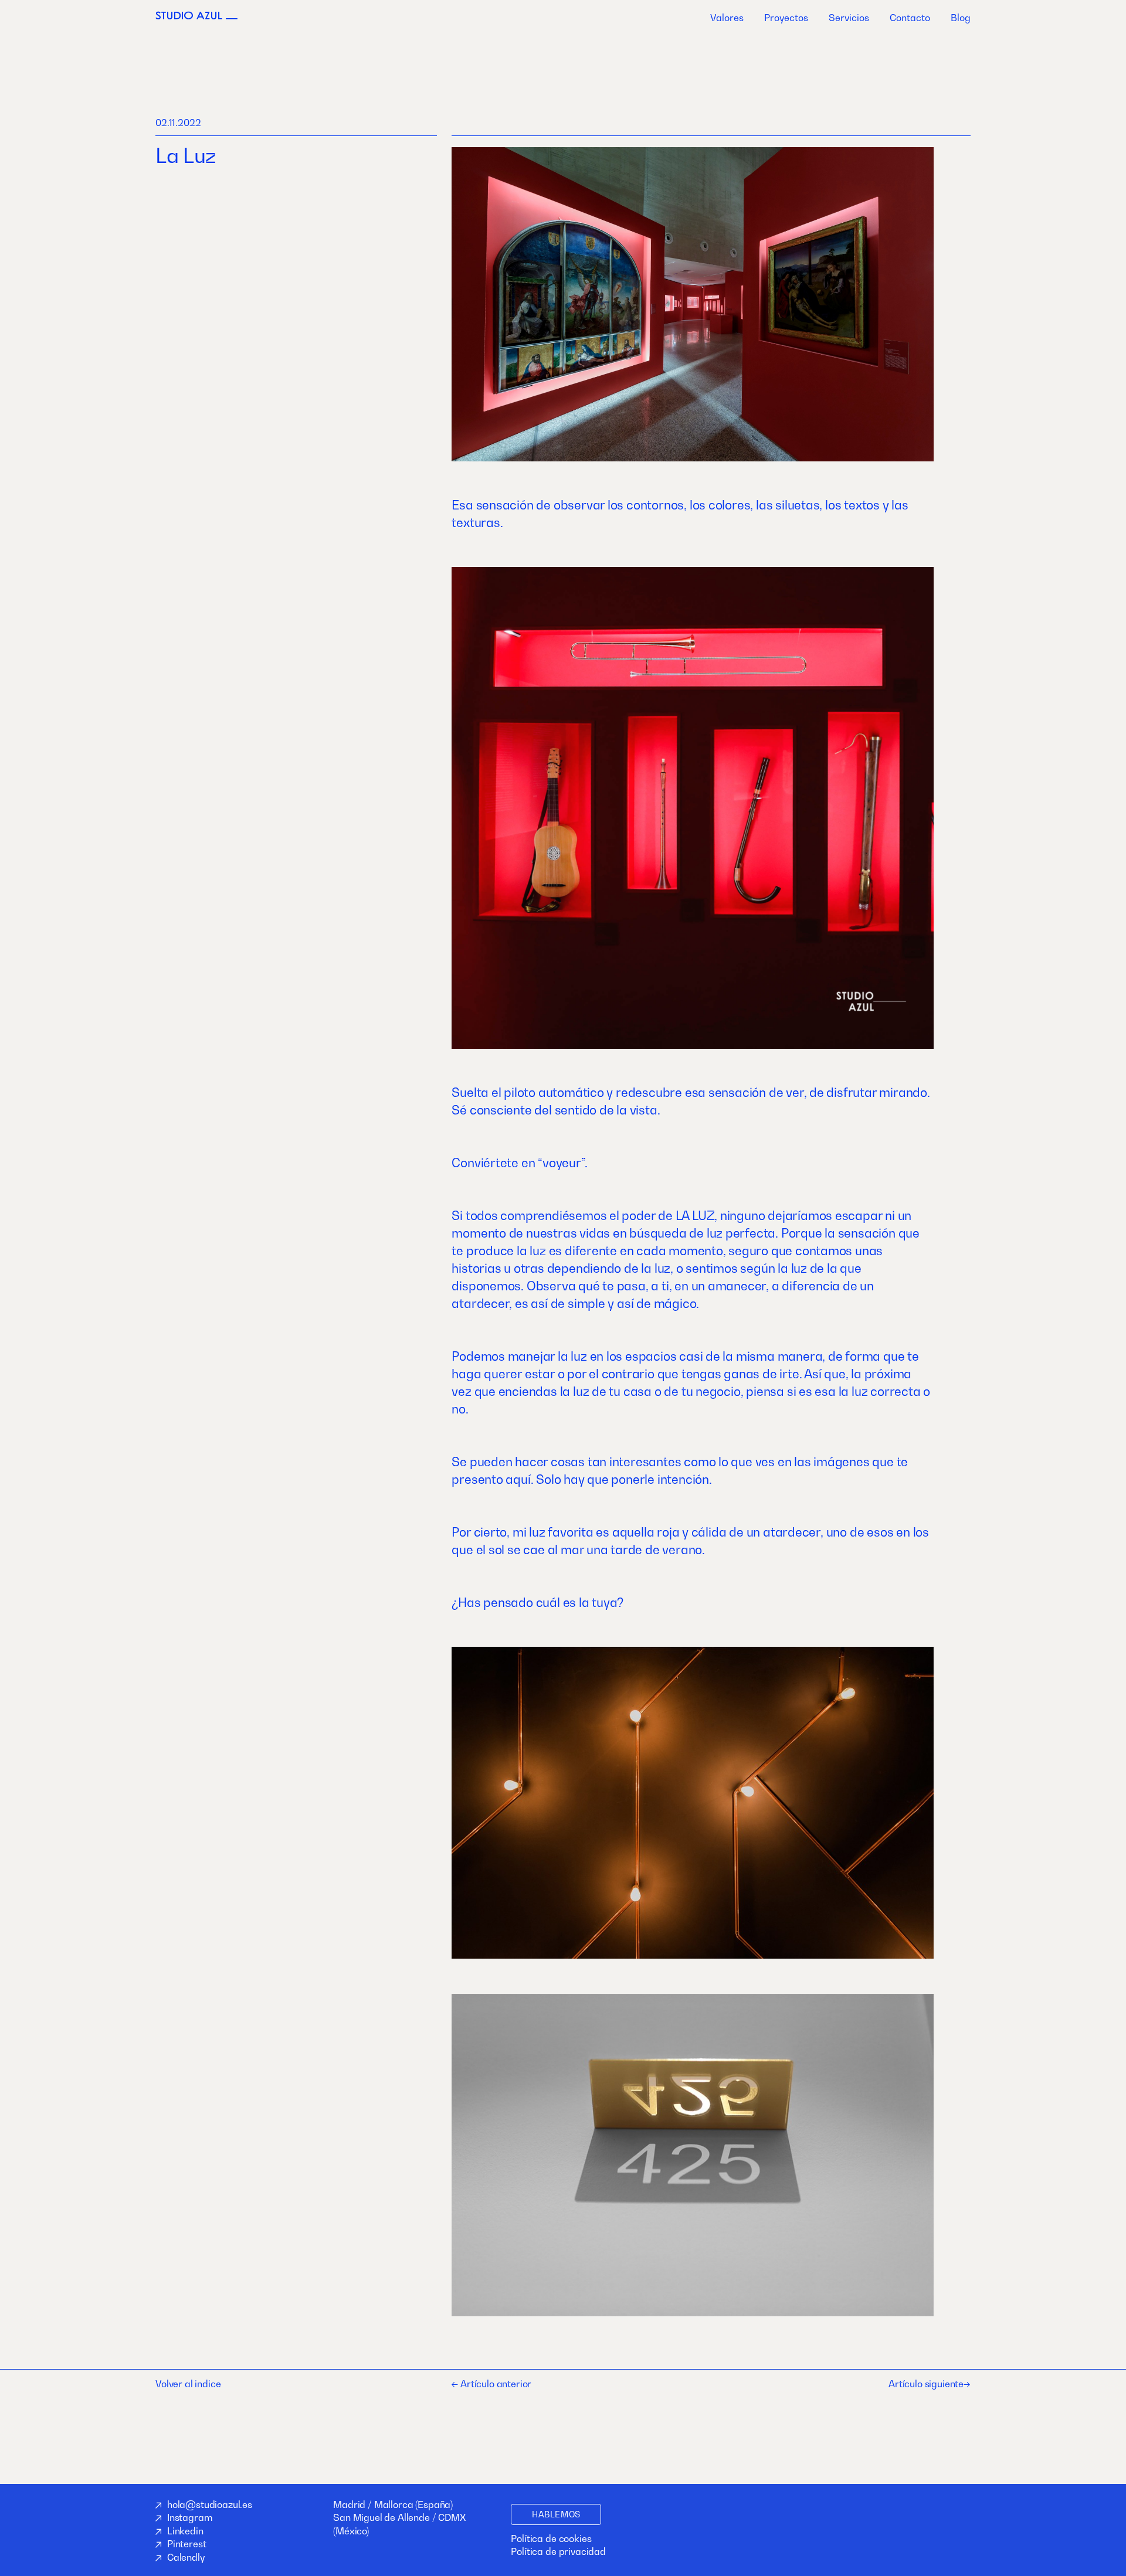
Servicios (849, 18)
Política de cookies (551, 2538)
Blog (961, 18)
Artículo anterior (495, 2384)
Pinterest (187, 2544)
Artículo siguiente (926, 2384)
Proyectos (786, 18)
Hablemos (556, 2514)
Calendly (186, 2557)
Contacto (910, 18)
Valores (727, 18)
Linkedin (185, 2531)
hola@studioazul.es (210, 2504)
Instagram (190, 2517)
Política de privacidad (558, 2551)
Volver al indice (188, 2384)
